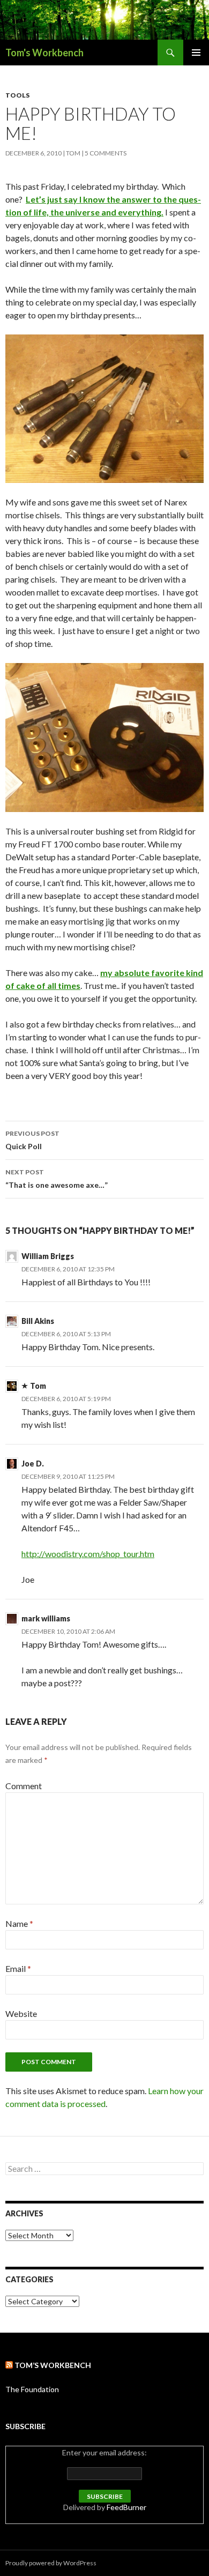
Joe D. (33, 1464)
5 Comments (106, 153)
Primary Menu (196, 53)
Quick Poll (32, 1140)
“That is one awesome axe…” (57, 1179)
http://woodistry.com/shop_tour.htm (88, 1554)
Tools (17, 95)
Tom (73, 153)
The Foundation (32, 2389)
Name (19, 1923)
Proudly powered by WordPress (51, 2563)
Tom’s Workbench (53, 2365)
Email (18, 1968)
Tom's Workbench (44, 53)
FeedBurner (126, 2507)
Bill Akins (38, 1321)
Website (21, 2013)
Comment (24, 1786)
